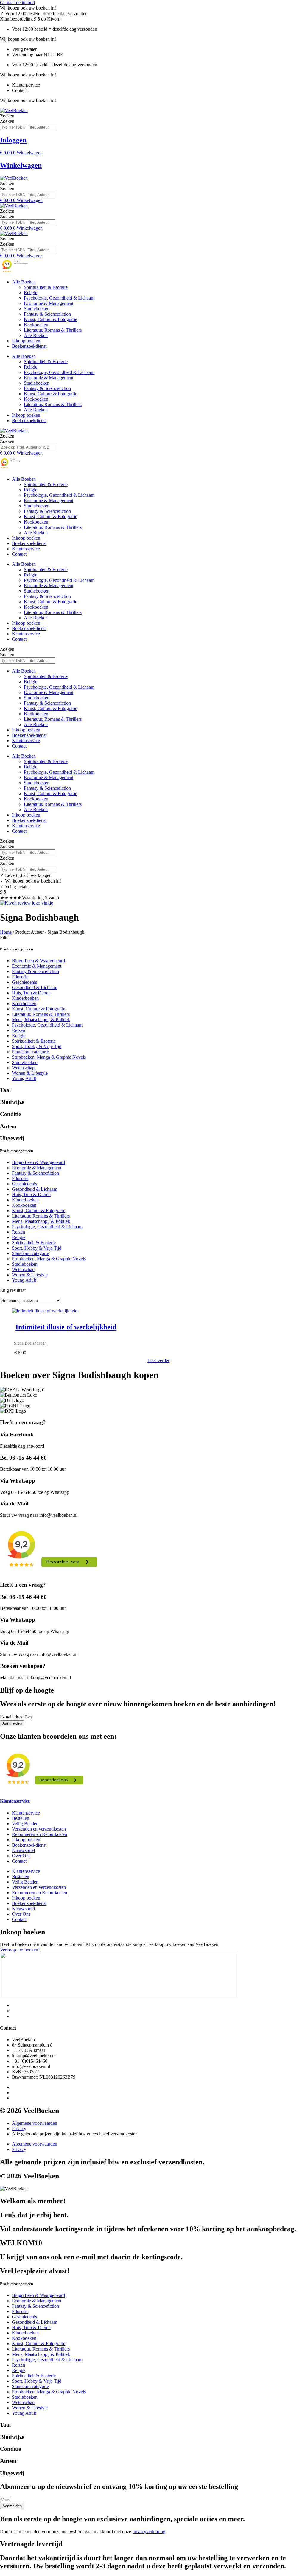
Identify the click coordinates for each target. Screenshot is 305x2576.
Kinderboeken (25, 998)
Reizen (18, 1030)
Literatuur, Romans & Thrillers (53, 330)
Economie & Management (49, 303)
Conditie (10, 1114)
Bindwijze (12, 1102)
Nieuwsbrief (24, 1850)
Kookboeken (36, 325)
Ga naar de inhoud (17, 3)
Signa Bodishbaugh (30, 1343)
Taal (5, 1090)
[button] (152, 938)
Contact (19, 554)
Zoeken (7, 116)
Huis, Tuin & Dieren (31, 993)
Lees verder (158, 1360)
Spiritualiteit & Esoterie (46, 287)
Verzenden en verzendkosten (39, 1829)
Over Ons (21, 1856)
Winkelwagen (21, 165)
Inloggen (13, 140)
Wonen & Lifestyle (30, 1073)
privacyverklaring (149, 2532)
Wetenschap (23, 1068)
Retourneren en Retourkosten (39, 1834)
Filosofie (20, 977)
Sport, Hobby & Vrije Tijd (37, 1046)
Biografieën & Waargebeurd (38, 961)
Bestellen (21, 1818)
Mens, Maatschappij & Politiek (41, 1020)
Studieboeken (37, 309)
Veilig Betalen (25, 1824)
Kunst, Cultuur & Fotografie (50, 319)
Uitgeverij (12, 1138)
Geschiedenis (24, 982)
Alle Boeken (24, 282)
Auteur (9, 1126)
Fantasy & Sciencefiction (47, 314)
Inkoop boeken (26, 341)
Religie (31, 293)
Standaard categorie (30, 1052)
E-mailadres (12, 1717)
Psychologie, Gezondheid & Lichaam (59, 298)
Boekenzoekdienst (29, 346)
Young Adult (24, 1078)
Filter (5, 937)
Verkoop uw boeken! (20, 1950)
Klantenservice (26, 549)
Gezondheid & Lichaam (35, 987)
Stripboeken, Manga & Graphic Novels (49, 1057)
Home (6, 932)
